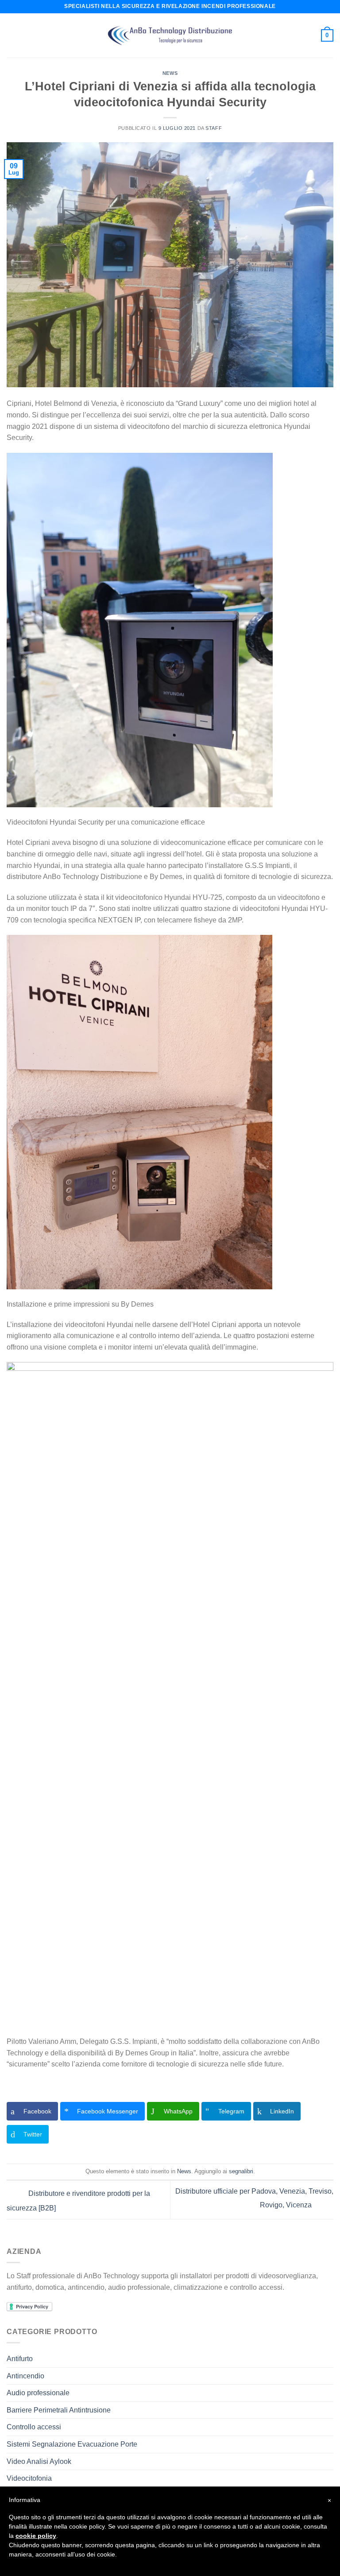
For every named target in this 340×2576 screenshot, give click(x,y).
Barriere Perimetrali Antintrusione (59, 2410)
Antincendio (25, 2376)
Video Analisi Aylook (39, 2461)
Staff (214, 128)
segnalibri (241, 2171)
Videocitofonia (29, 2478)
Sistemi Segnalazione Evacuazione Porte (72, 2444)
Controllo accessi (34, 2427)
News (170, 73)
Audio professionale (38, 2393)
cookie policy (36, 2536)
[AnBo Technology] (170, 36)
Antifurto (20, 2359)
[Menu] (12, 35)
